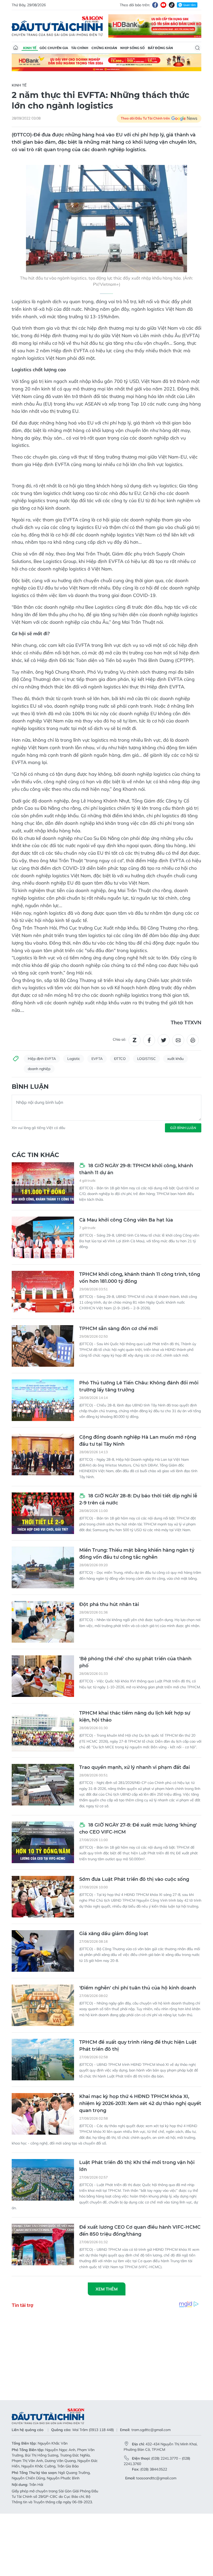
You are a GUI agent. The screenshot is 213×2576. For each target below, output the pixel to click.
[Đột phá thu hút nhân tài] (43, 1622)
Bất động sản (160, 48)
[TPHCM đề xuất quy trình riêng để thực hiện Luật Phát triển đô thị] (43, 2060)
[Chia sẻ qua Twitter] (164, 1040)
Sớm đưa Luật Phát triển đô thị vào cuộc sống (134, 1879)
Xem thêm (107, 2289)
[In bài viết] (193, 1040)
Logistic (74, 1059)
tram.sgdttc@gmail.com (151, 2430)
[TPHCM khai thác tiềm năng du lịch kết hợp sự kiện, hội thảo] (43, 1730)
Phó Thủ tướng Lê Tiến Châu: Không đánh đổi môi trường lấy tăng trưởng (139, 1386)
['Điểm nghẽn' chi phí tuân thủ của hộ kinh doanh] (43, 2005)
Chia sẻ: (119, 1039)
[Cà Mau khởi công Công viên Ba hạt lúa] (43, 1237)
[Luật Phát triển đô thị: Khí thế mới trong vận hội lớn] (43, 2180)
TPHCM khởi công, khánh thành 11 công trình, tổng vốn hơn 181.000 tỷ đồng (140, 1278)
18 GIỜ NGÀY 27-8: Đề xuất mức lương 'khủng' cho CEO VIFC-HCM (138, 1828)
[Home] (16, 48)
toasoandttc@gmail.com (156, 2478)
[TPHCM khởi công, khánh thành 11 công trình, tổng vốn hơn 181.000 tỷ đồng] (43, 1292)
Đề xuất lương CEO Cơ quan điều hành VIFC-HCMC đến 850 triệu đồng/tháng (140, 2231)
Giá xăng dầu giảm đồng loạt (114, 1934)
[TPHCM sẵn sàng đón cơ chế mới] (43, 1346)
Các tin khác (35, 1155)
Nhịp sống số (132, 48)
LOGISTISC (147, 1059)
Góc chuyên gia (54, 48)
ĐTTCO (120, 1059)
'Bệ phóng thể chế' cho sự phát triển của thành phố (135, 1662)
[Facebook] (155, 5)
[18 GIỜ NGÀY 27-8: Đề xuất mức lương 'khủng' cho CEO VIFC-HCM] (43, 1842)
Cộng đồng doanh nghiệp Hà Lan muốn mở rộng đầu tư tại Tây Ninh (138, 1441)
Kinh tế (30, 48)
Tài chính (80, 48)
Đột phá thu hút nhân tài (109, 1604)
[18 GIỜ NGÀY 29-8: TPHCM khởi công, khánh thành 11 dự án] (43, 1183)
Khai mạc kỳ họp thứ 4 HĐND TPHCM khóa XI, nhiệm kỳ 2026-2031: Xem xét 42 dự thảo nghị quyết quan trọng (140, 2103)
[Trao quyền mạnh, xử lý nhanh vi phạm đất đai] (43, 1785)
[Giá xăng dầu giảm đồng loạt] (43, 1951)
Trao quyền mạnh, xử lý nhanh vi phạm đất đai (135, 1767)
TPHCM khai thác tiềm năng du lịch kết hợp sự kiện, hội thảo (135, 1717)
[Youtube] (163, 5)
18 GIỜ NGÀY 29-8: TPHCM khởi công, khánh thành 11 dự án (136, 1169)
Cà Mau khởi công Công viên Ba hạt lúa (126, 1220)
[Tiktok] (172, 5)
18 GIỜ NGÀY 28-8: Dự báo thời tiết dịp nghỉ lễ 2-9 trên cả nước (138, 1499)
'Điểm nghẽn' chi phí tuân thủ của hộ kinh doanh (138, 1988)
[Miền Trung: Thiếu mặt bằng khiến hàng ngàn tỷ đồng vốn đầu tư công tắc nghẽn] (43, 1568)
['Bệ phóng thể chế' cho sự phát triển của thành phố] (43, 1676)
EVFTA (97, 1059)
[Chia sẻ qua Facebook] (149, 1040)
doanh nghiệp (39, 1069)
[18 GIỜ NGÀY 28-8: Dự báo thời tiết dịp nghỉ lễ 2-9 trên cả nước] (43, 1513)
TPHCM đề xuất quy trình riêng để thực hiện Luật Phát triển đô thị (138, 2046)
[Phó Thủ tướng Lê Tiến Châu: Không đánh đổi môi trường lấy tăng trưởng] (43, 1400)
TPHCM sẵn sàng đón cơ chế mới (118, 1329)
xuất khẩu (175, 1059)
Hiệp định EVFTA (42, 1059)
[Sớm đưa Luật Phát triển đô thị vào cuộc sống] (43, 1897)
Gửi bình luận (183, 1128)
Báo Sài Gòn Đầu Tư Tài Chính (57, 26)
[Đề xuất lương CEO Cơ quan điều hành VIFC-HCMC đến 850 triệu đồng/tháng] (43, 2245)
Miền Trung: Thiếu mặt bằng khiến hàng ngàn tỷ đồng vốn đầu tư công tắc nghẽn (137, 1554)
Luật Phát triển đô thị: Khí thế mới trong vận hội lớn (137, 2166)
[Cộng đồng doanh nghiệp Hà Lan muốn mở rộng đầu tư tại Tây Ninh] (43, 1455)
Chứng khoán (104, 48)
